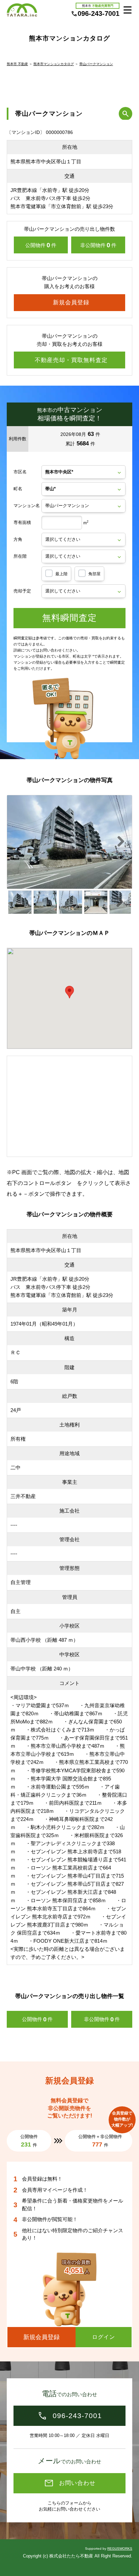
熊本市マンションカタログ (54, 64)
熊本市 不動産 (17, 64)
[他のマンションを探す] (126, 114)
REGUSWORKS (120, 2549)
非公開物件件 (98, 245)
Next (125, 845)
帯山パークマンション (96, 64)
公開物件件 (41, 245)
